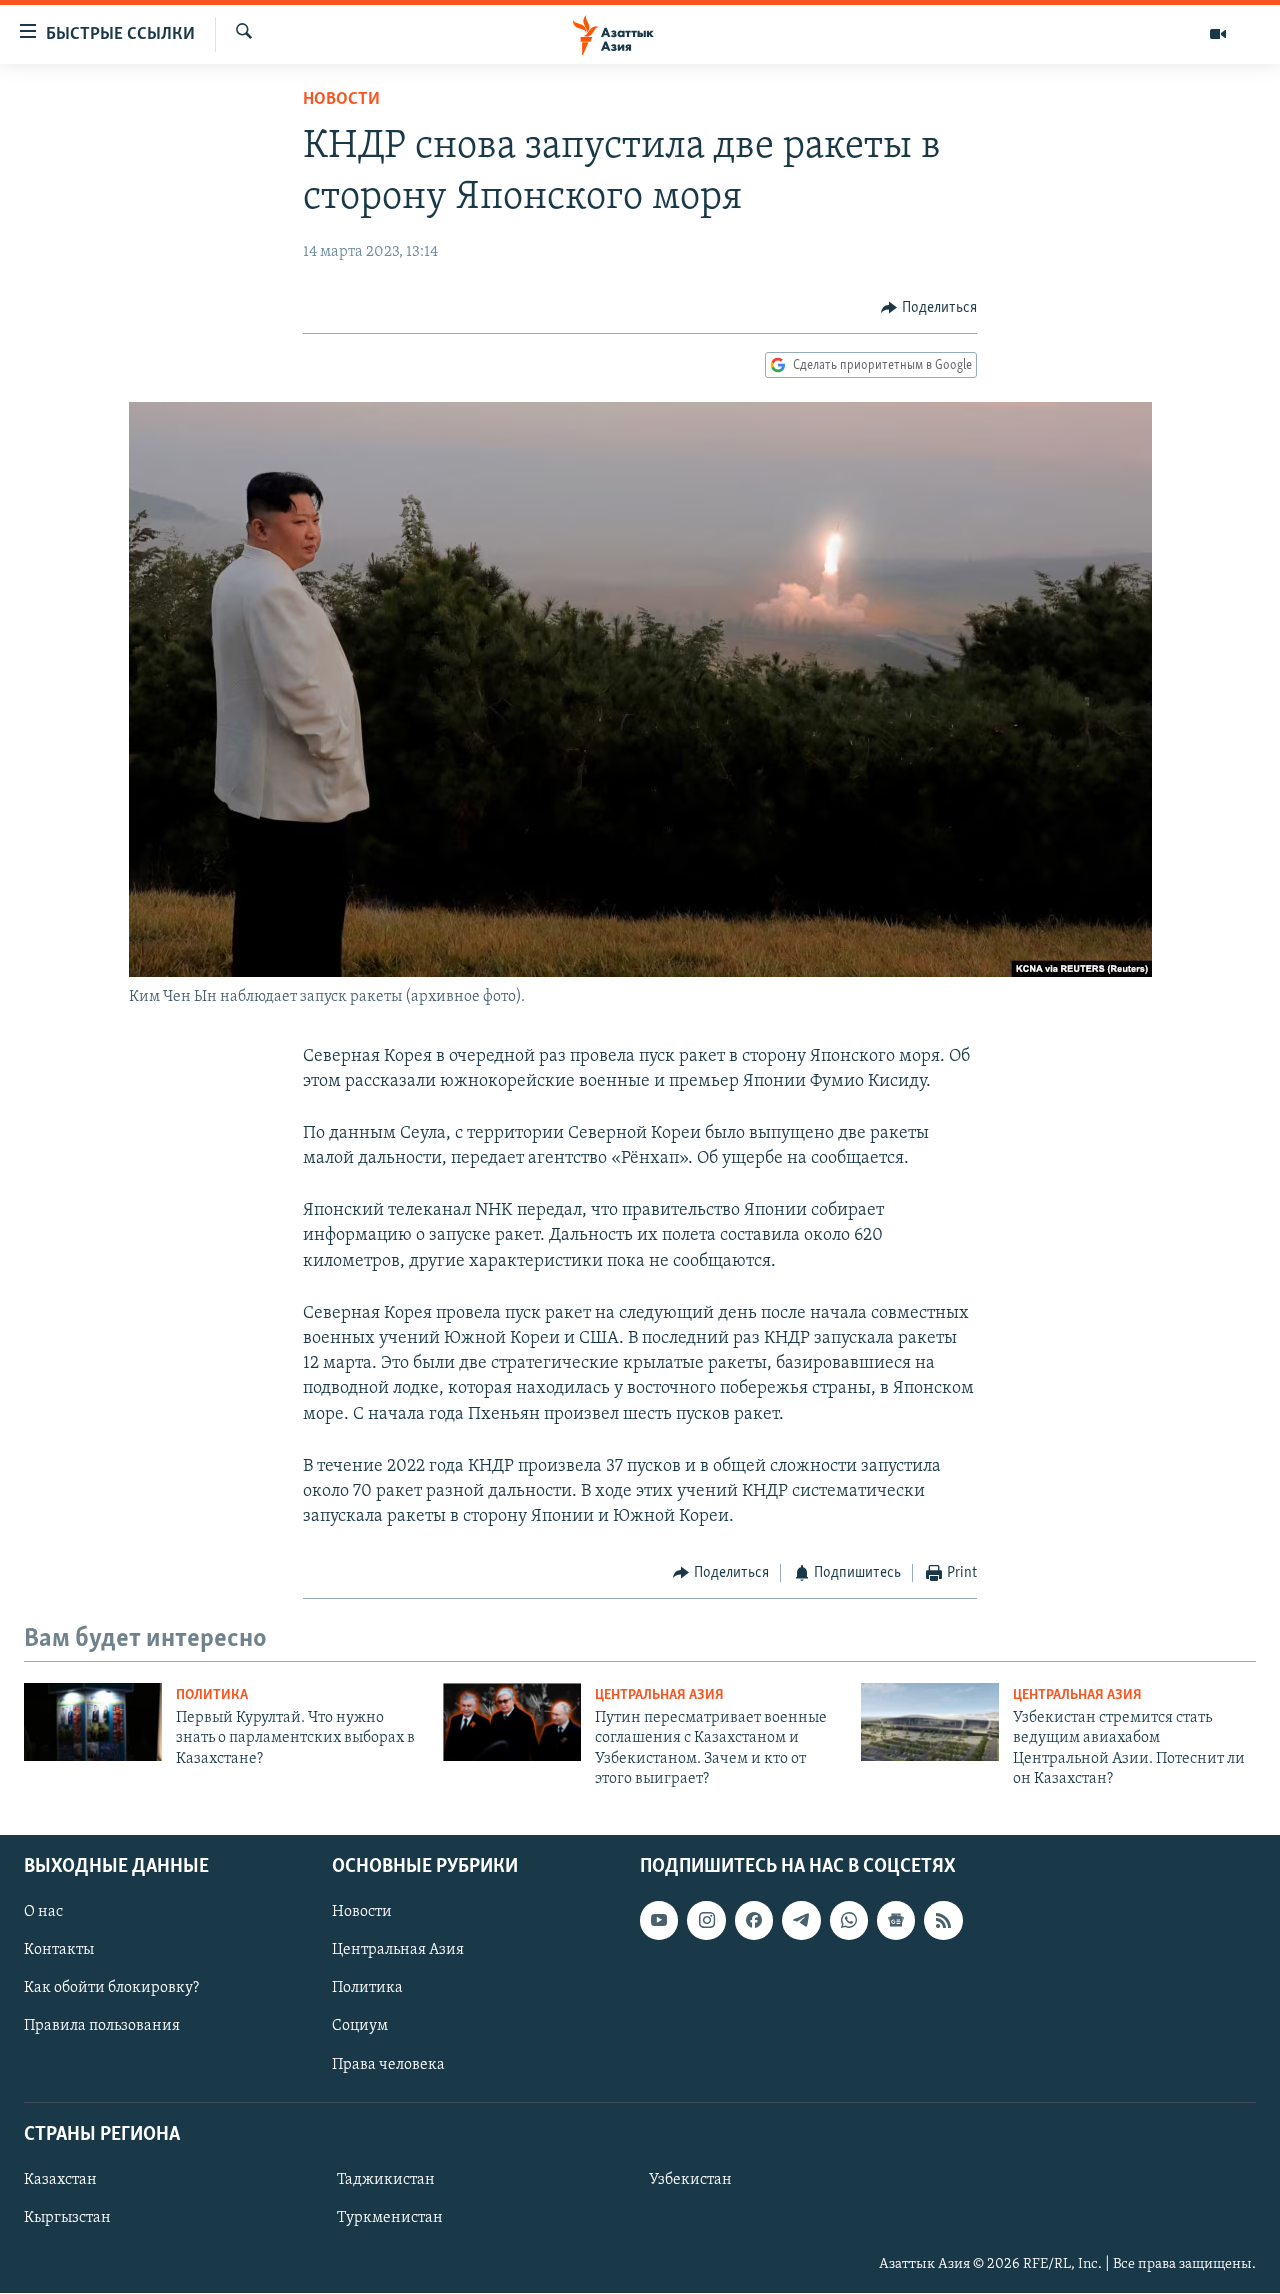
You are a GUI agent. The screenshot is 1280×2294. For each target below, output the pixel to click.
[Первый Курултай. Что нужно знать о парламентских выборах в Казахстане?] (93, 1722)
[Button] (929, 308)
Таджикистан (386, 2180)
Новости (341, 100)
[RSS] (943, 1921)
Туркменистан (390, 2218)
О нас (43, 1913)
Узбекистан (690, 2180)
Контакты (59, 1951)
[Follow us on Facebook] (754, 1921)
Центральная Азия (659, 1695)
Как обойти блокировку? (111, 1989)
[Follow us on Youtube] (659, 1921)
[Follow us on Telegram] (801, 1921)
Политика (212, 1695)
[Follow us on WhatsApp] (849, 1921)
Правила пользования (102, 2027)
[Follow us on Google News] (896, 1921)
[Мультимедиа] (1218, 34)
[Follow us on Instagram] (706, 1921)
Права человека (388, 2065)
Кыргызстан (67, 2218)
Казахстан (60, 2180)
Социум (360, 2027)
